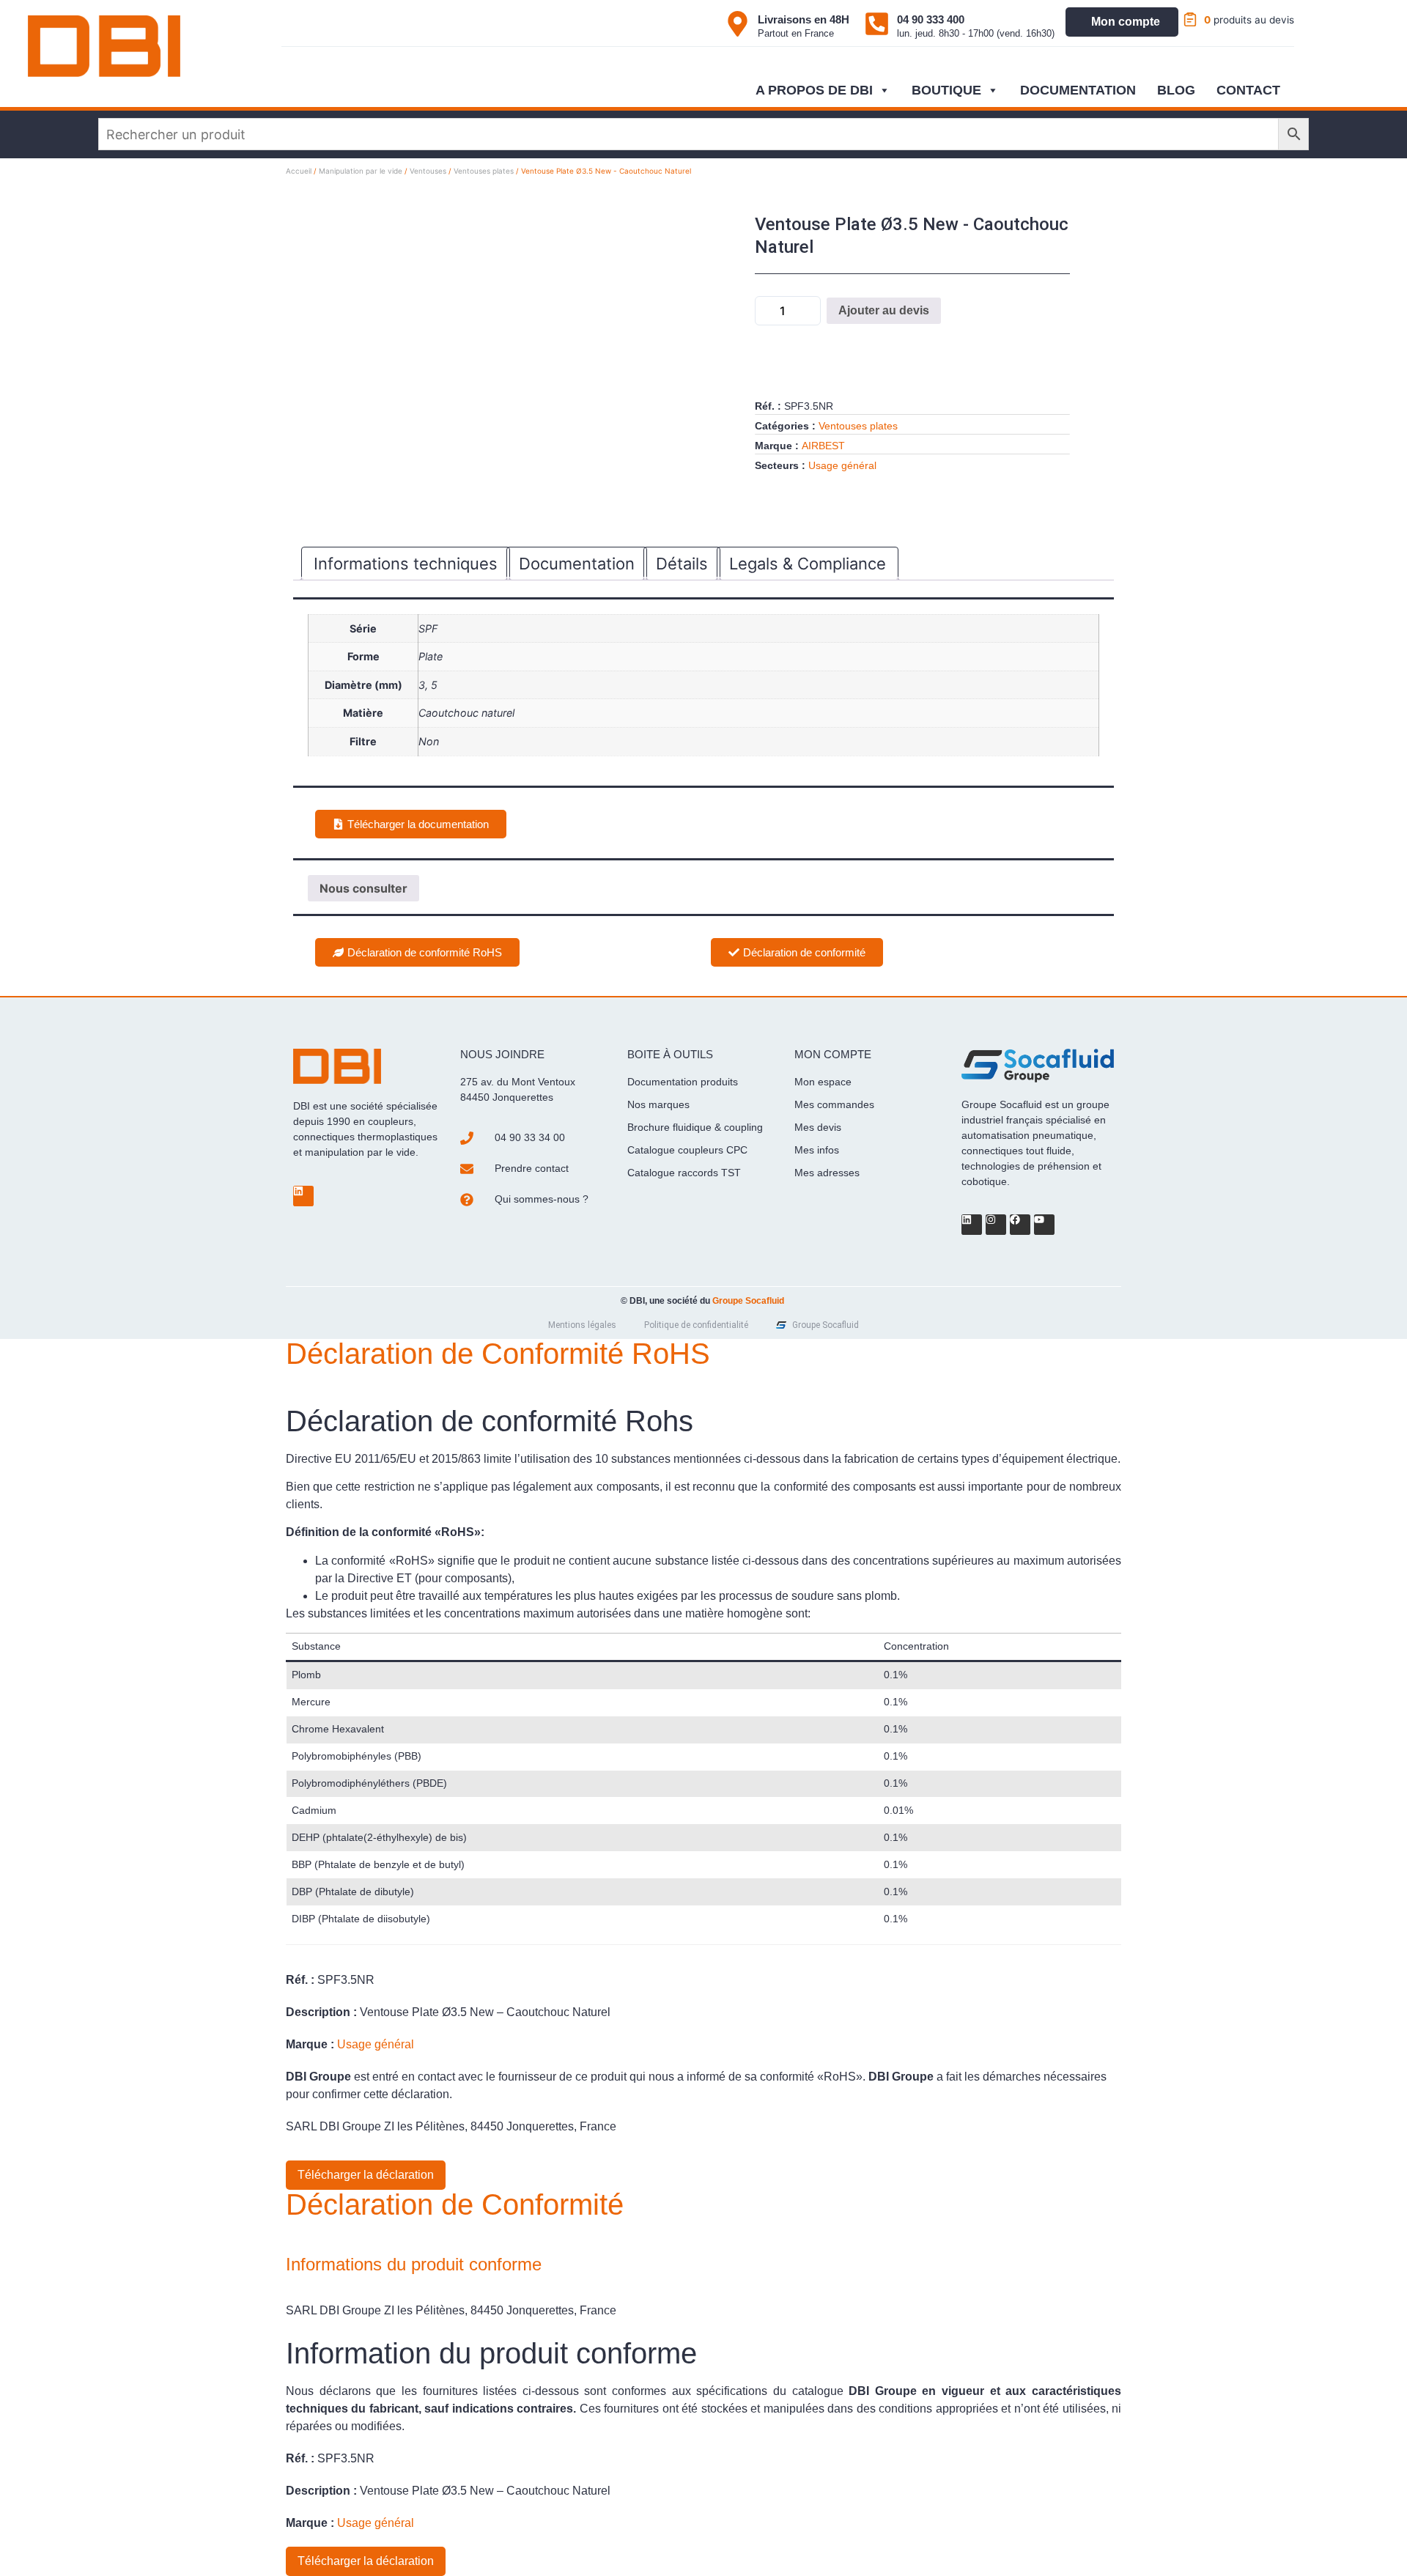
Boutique (946, 90)
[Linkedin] (303, 1196)
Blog (1176, 90)
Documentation (1078, 90)
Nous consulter (363, 888)
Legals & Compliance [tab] (808, 564)
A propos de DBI (814, 90)
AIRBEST (823, 446)
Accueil (299, 171)
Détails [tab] (682, 564)
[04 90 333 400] (877, 24)
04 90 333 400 (931, 19)
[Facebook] (1020, 1225)
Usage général (842, 465)
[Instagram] (996, 1225)
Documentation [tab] (577, 564)
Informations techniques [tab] (406, 564)
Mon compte (1126, 22)
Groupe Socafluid (748, 1301)
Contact (1248, 90)
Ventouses (428, 171)
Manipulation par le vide (361, 171)
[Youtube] (1044, 1225)
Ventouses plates (484, 171)
